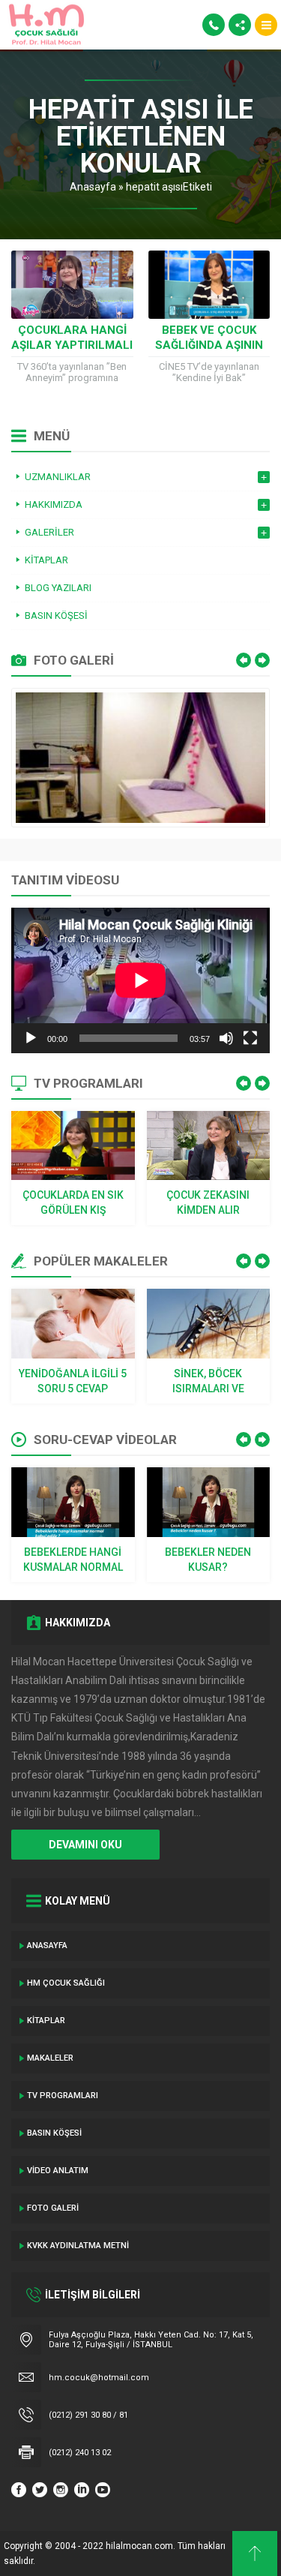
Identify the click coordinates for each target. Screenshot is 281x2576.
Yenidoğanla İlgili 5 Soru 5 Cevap (73, 1381)
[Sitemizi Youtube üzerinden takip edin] (103, 2490)
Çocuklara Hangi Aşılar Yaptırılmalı (72, 338)
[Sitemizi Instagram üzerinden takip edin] (61, 2490)
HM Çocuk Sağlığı (66, 1983)
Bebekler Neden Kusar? (208, 1560)
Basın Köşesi (54, 2133)
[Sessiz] (226, 1038)
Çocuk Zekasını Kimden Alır (208, 1202)
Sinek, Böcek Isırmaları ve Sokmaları (208, 1382)
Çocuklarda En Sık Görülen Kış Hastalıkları (73, 1203)
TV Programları (63, 2096)
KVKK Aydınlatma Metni (78, 2246)
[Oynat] (31, 1038)
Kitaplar (46, 2021)
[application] (140, 980)
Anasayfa (93, 187)
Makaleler (50, 2058)
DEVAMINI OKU (85, 1845)
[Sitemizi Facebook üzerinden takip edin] (19, 2490)
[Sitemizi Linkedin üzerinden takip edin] (82, 2490)
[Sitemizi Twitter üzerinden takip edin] (40, 2490)
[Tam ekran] (250, 1038)
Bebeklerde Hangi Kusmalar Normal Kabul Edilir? (73, 1560)
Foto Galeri (53, 2208)
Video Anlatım (58, 2171)
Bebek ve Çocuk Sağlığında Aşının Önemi (209, 345)
